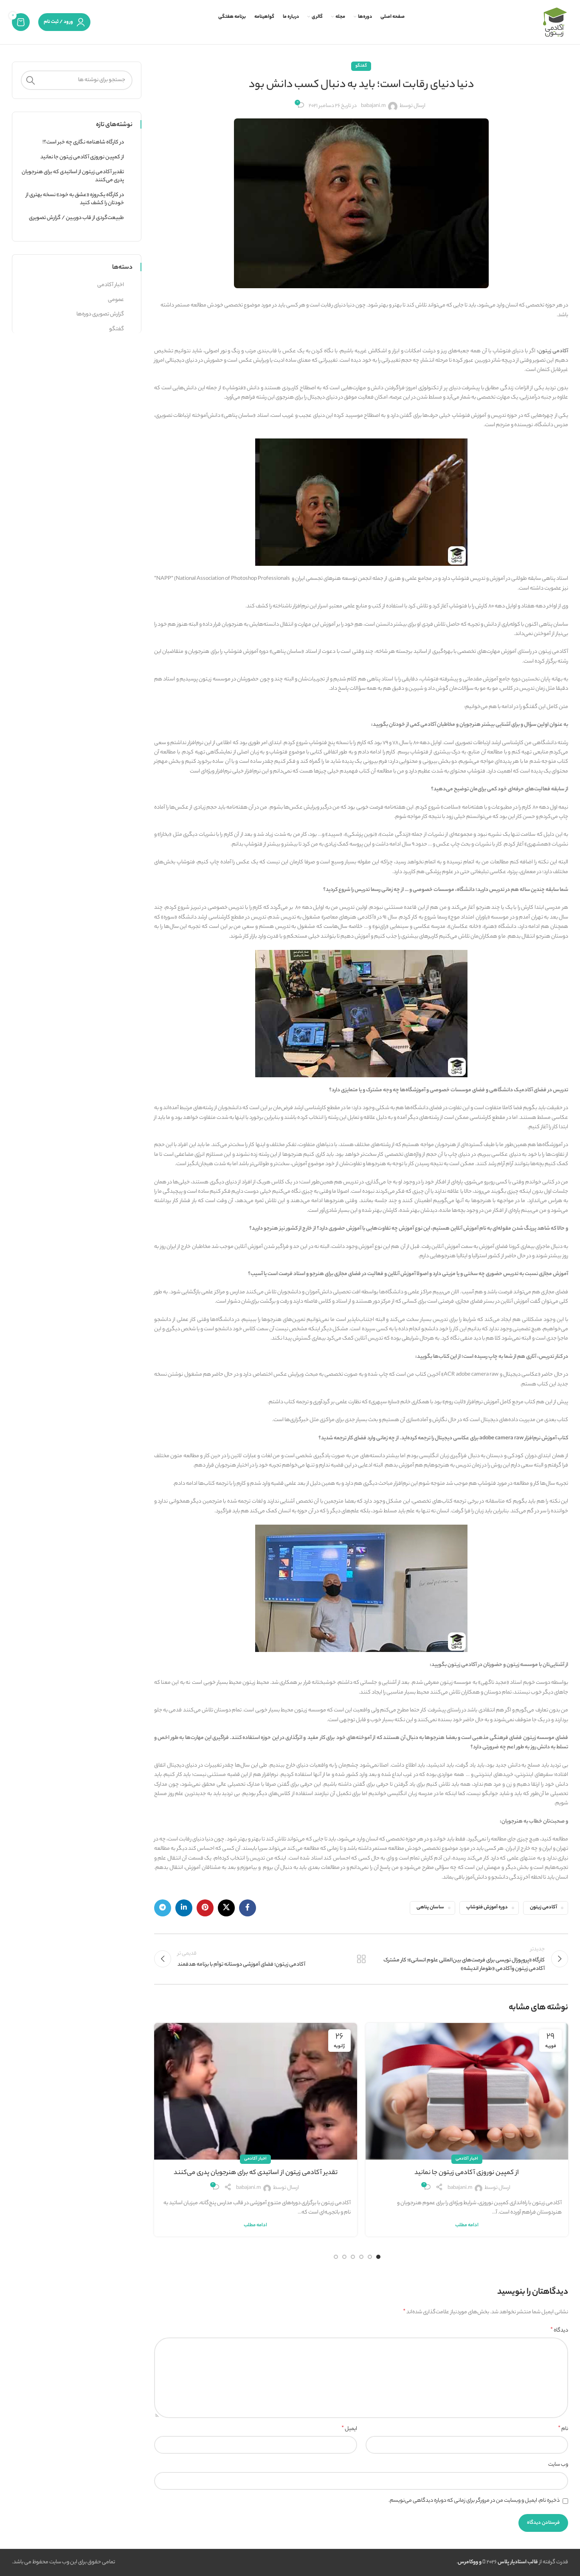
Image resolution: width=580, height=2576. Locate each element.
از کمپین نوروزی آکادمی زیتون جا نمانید (467, 2173)
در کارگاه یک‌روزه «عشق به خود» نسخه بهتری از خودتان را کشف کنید (75, 199)
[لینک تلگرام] (163, 1908)
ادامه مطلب (467, 2226)
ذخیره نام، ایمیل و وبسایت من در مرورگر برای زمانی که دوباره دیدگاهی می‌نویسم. (474, 2501)
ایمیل (349, 2429)
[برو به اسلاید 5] (344, 2257)
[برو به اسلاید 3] (361, 2257)
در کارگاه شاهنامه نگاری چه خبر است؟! (83, 143)
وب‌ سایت (558, 2465)
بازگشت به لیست (361, 1959)
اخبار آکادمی (467, 2159)
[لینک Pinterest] (205, 1908)
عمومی (116, 300)
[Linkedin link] (184, 1908)
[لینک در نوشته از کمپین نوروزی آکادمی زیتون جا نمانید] (467, 2091)
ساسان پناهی (430, 1908)
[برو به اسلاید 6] (336, 2257)
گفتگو (361, 66)
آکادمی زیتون (543, 1908)
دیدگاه (559, 2331)
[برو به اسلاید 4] (353, 2257)
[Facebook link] (248, 1908)
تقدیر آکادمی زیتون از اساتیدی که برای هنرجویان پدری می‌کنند (256, 2173)
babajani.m (373, 106)
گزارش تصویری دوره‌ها (100, 315)
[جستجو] (31, 80)
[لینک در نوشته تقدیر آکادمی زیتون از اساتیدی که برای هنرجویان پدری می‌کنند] (256, 2091)
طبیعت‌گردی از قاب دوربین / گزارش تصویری (76, 218)
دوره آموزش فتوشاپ (487, 1908)
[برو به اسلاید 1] (378, 2257)
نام (563, 2429)
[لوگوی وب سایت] (555, 22)
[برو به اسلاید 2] (370, 2257)
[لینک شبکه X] (226, 1908)
